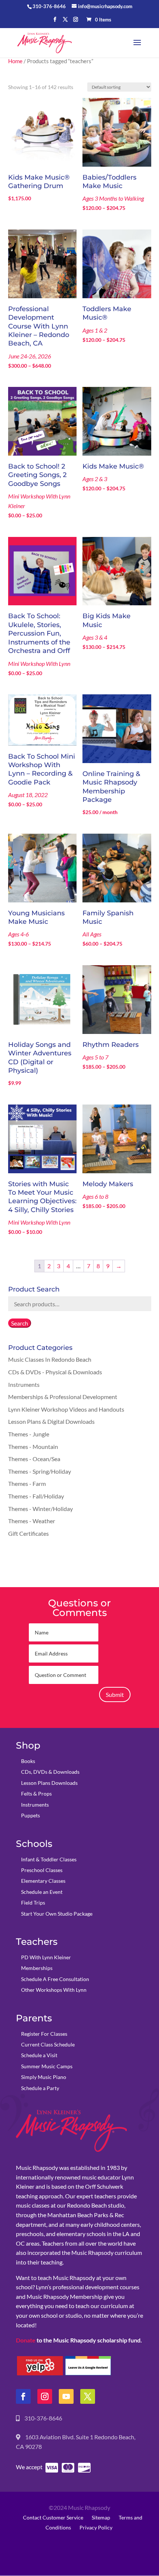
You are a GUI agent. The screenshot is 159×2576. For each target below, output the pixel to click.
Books (28, 1761)
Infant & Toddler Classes (49, 1859)
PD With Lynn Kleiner (46, 1957)
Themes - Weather (32, 1521)
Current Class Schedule (48, 2044)
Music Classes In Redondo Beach (50, 1359)
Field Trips (33, 1903)
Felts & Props (36, 1794)
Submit (115, 1694)
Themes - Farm (27, 1483)
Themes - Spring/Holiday (40, 1471)
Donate (26, 2340)
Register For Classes (44, 2034)
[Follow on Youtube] (66, 2396)
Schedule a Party (40, 2088)
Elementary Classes (43, 1881)
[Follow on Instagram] (45, 2396)
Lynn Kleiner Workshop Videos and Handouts (66, 1409)
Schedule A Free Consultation (55, 1979)
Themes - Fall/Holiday (36, 1496)
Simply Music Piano (44, 2077)
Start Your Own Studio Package (57, 1914)
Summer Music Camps (47, 2066)
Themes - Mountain (33, 1447)
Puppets (31, 1815)
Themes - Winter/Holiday (40, 1509)
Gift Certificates (28, 1533)
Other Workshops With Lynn (54, 1990)
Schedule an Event (42, 1892)
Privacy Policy (96, 2527)
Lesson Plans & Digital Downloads (51, 1421)
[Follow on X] (88, 2396)
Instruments (24, 1384)
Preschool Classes (42, 1870)
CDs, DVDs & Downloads (50, 1772)
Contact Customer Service (53, 2517)
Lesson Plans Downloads (49, 1783)
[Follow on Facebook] (23, 2396)
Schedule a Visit (39, 2055)
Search (20, 1323)
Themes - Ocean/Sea (34, 1459)
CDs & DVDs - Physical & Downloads (55, 1372)
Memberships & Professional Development (63, 1397)
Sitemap (101, 2517)
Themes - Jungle (29, 1434)
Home (15, 61)
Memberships (37, 1968)
